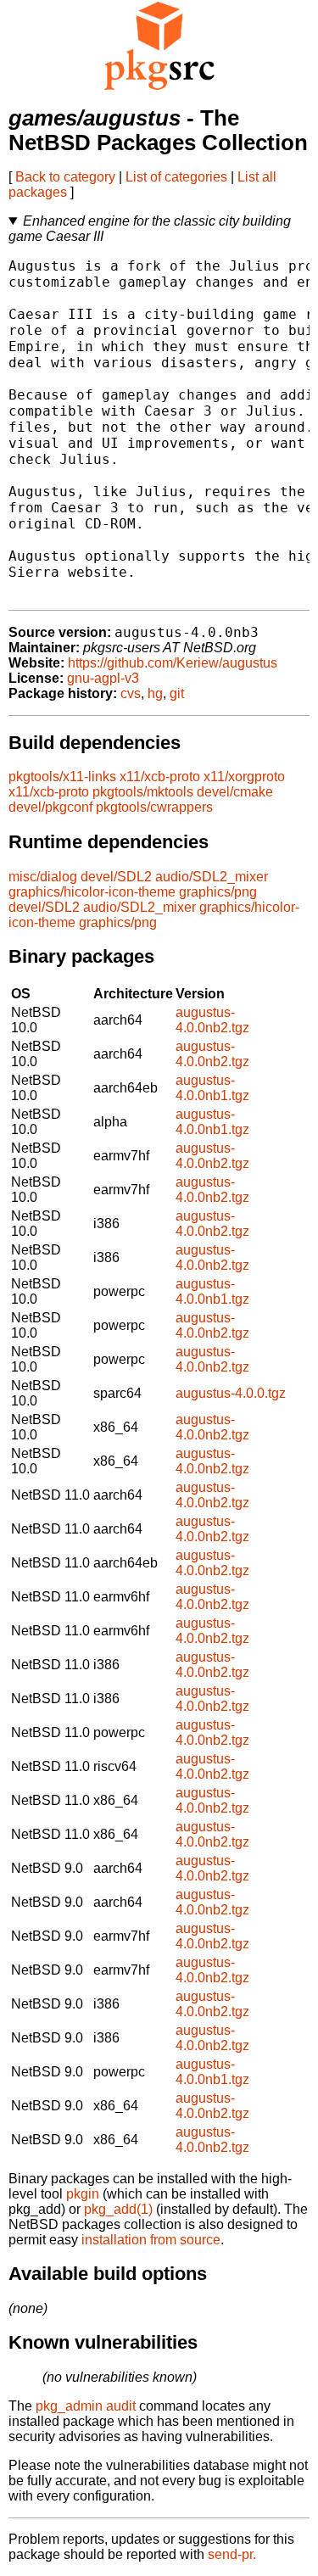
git (177, 693)
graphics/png (218, 892)
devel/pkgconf (50, 807)
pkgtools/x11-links (62, 777)
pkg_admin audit (86, 2406)
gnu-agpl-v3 (103, 678)
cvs (131, 693)
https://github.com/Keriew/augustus (173, 663)
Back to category (65, 177)
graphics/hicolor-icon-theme (92, 892)
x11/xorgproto (244, 777)
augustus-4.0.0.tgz (231, 1393)
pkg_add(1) (118, 2209)
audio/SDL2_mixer (212, 877)
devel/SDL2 (116, 877)
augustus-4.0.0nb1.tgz (212, 1088)
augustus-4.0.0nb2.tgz (212, 1020)
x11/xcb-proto (160, 777)
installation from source (151, 2240)
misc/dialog (43, 877)
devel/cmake (235, 792)
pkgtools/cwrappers (154, 807)
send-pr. (232, 2554)
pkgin (83, 2194)
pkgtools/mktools (143, 792)
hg (155, 693)
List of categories (176, 177)
